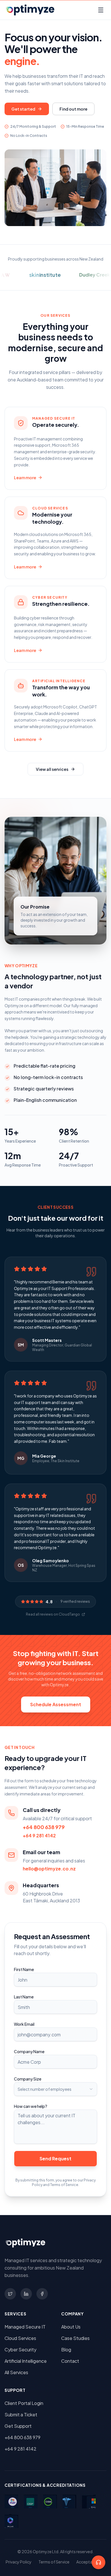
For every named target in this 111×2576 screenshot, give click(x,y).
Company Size (28, 2079)
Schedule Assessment (56, 1704)
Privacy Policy (19, 2562)
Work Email (24, 2024)
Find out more (73, 109)
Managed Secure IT (25, 2327)
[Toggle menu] (101, 10)
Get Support (18, 2426)
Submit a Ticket (21, 2415)
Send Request (55, 2158)
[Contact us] (98, 2562)
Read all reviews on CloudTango (53, 1614)
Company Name (29, 2051)
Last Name (24, 1997)
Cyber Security (20, 2350)
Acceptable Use (91, 2562)
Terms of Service (54, 2562)
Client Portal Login (24, 2403)
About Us (71, 2327)
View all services (52, 769)
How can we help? (31, 2106)
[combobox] (55, 2089)
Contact (70, 2361)
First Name (24, 1969)
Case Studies (75, 2338)
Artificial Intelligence (26, 2361)
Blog (66, 2350)
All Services (16, 2372)
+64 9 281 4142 (39, 1835)
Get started (23, 109)
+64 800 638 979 (44, 1827)
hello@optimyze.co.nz (49, 1869)
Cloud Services (20, 2338)
